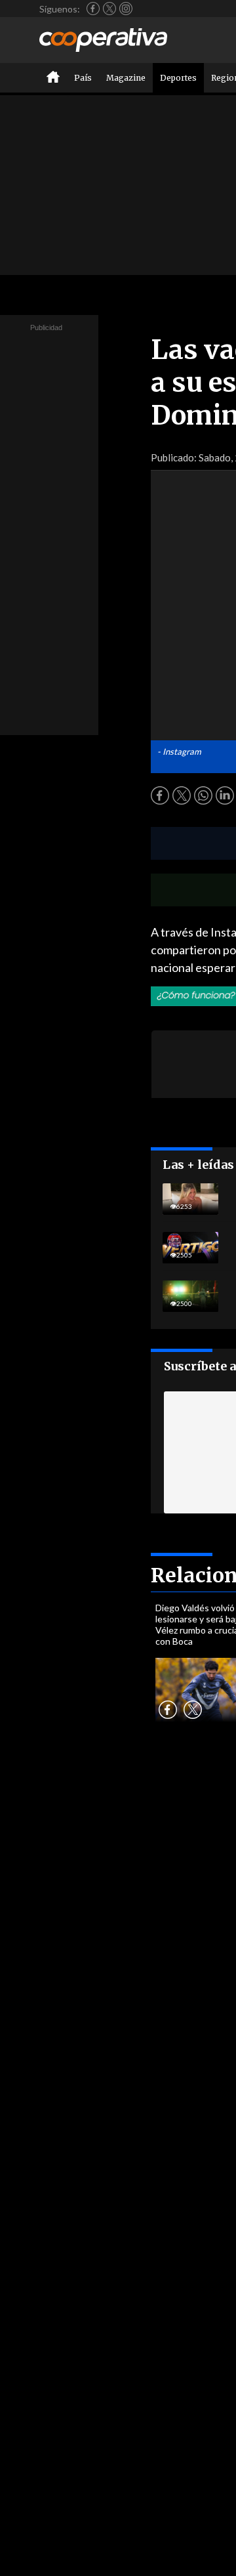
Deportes (178, 78)
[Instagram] (126, 9)
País (83, 78)
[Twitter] (109, 9)
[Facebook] (93, 9)
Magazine (126, 78)
